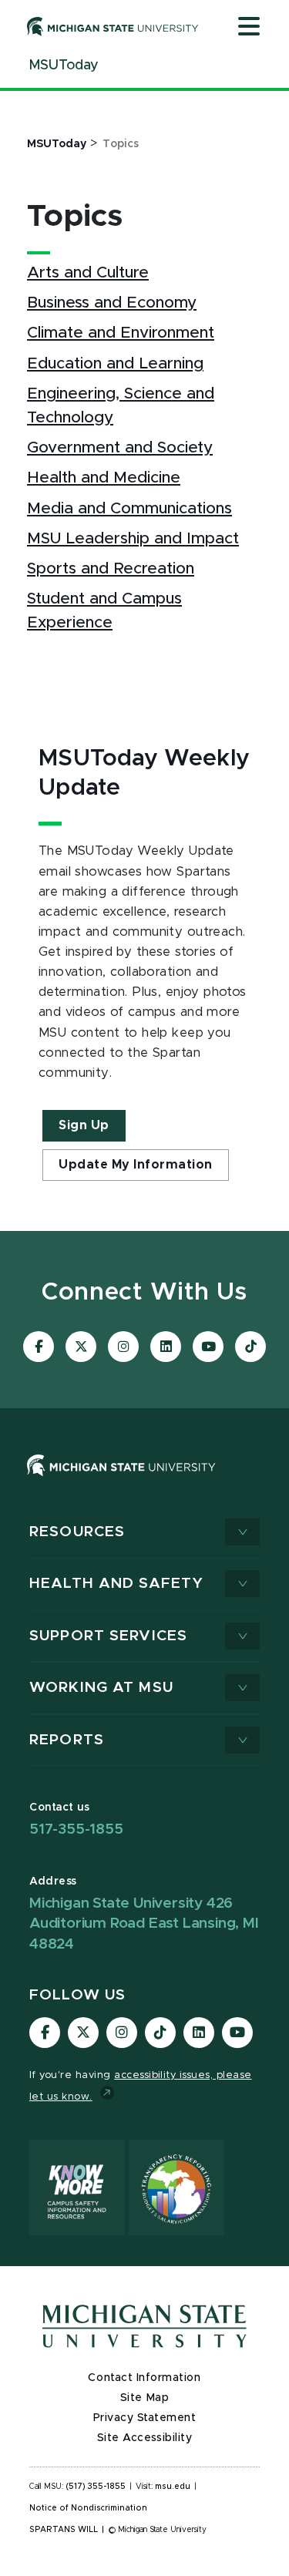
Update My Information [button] (136, 1165)
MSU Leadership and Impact (133, 538)
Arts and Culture (88, 272)
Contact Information (144, 2378)
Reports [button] (67, 1740)
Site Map (144, 2398)
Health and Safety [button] (116, 1584)
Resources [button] (77, 1532)
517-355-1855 (76, 1829)
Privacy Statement (145, 2418)
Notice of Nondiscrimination (88, 2508)
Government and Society (120, 447)
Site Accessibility (145, 2438)
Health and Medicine (104, 478)
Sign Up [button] (84, 1125)
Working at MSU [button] (101, 1688)
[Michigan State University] (113, 26)
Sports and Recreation (111, 568)
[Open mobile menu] (249, 28)
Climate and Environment (121, 333)
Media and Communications (129, 508)
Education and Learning (115, 363)
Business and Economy (112, 303)
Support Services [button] (108, 1636)
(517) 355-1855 (96, 2487)
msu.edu (173, 2487)
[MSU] (121, 1480)
